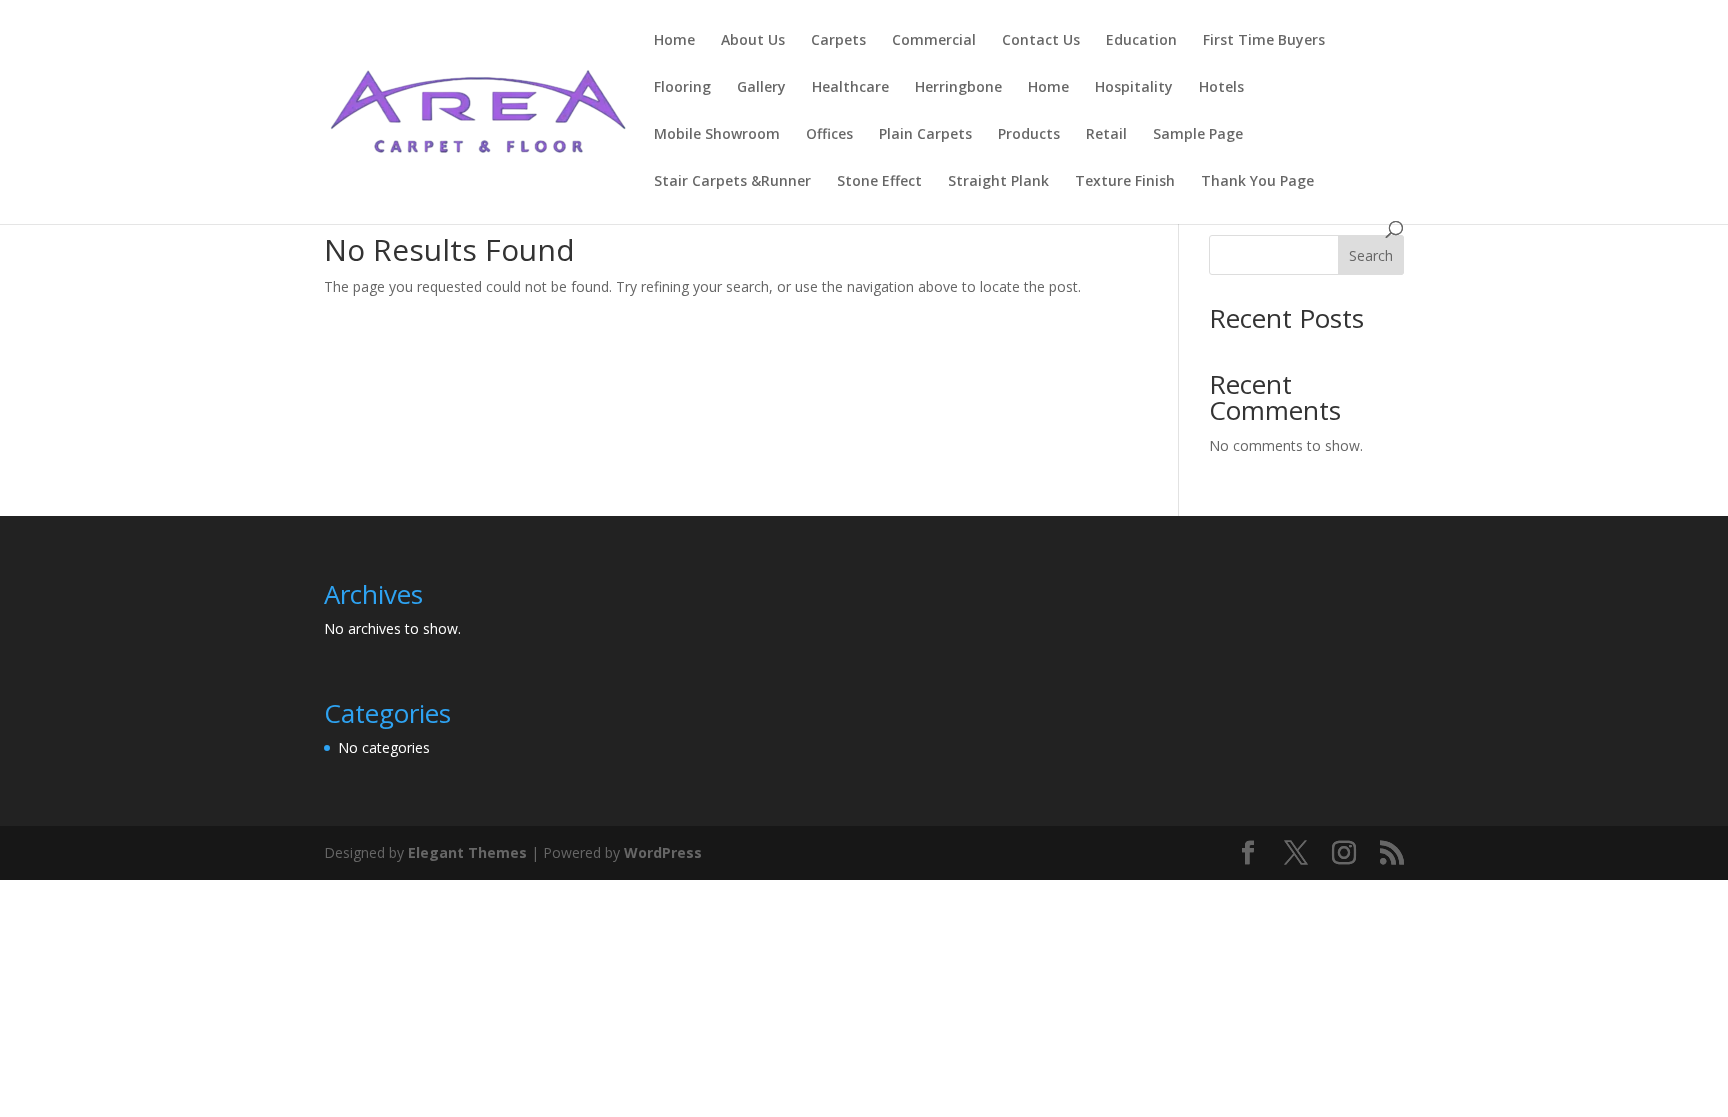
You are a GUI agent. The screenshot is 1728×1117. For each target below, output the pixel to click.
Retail (1106, 135)
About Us (753, 41)
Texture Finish (1125, 182)
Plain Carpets (925, 135)
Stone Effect (879, 182)
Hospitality (1134, 88)
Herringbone (958, 88)
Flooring (682, 88)
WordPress (663, 852)
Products (1029, 135)
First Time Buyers (1264, 41)
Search (1371, 255)
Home (674, 41)
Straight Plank (998, 182)
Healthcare (850, 88)
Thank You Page (1257, 182)
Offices (829, 135)
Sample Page (1198, 135)
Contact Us (1041, 41)
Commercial (934, 41)
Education (1141, 41)
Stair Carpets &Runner (732, 182)
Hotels (1221, 88)
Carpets (838, 41)
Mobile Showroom (717, 135)
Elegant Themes (467, 852)
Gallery (761, 88)
